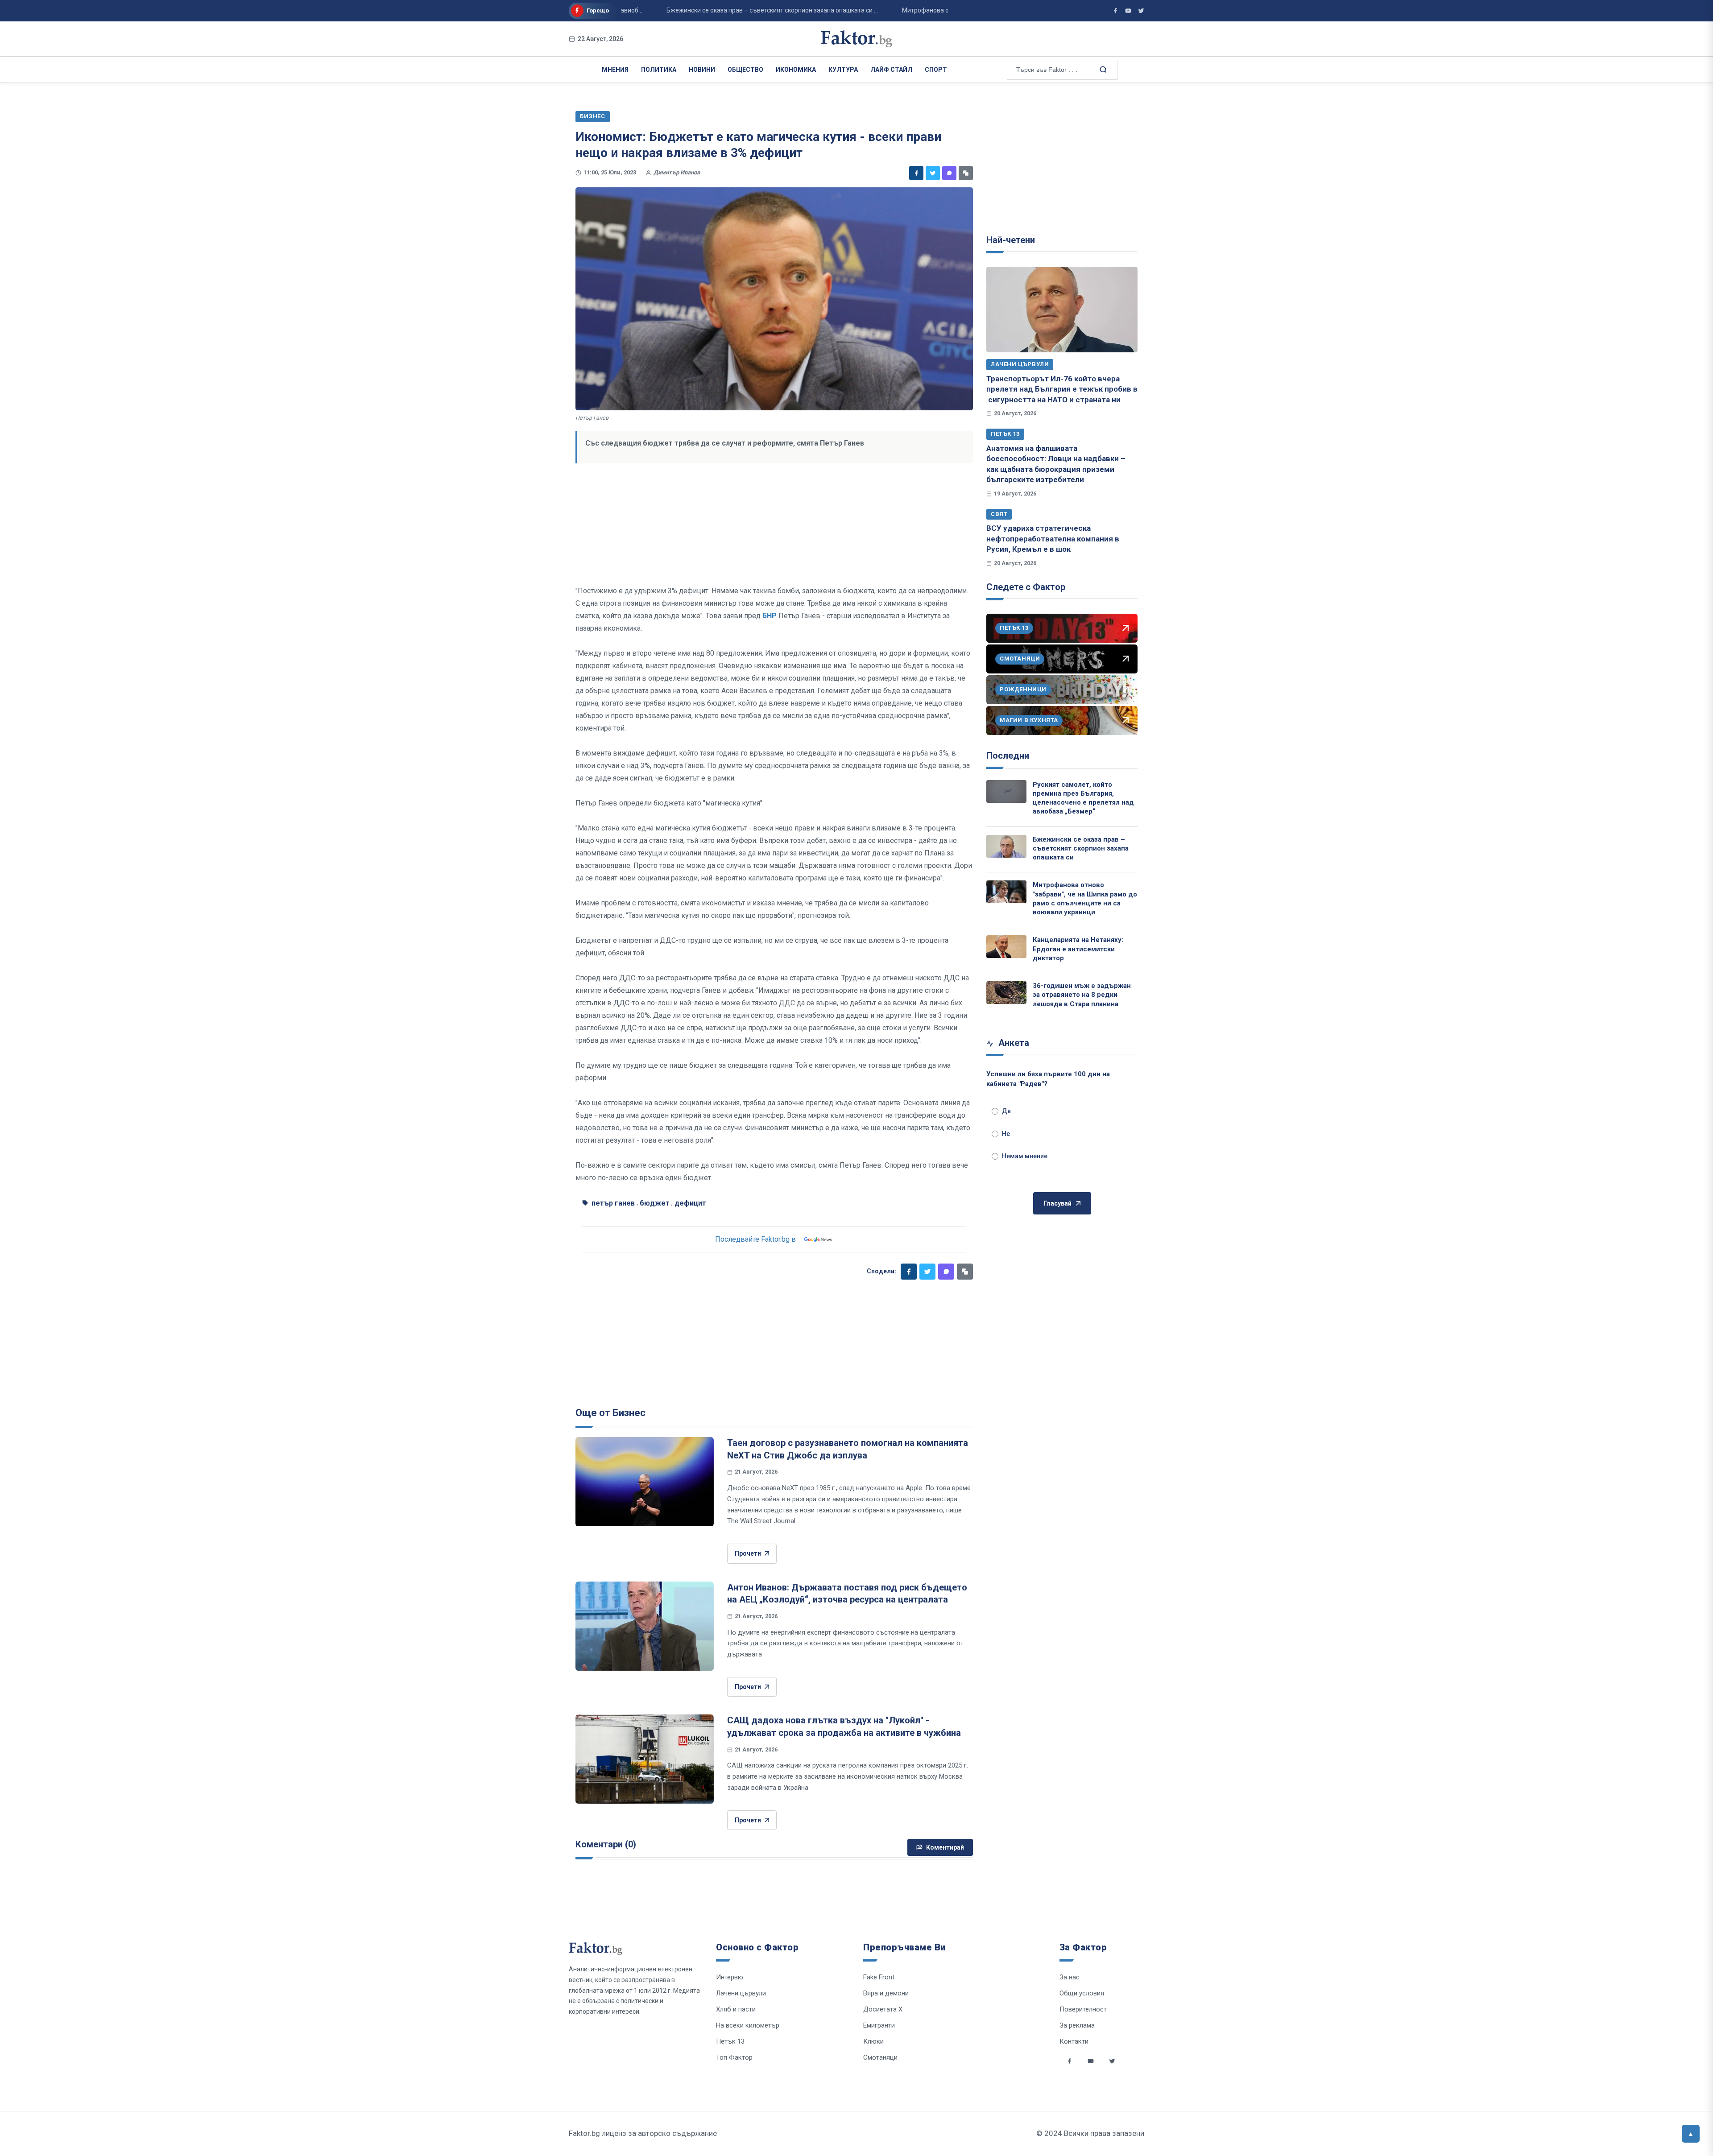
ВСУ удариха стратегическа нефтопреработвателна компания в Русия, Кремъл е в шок (1053, 539)
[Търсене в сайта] (1102, 69)
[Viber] (949, 173)
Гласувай (1058, 1203)
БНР (770, 616)
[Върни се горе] (1691, 2134)
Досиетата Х (883, 2009)
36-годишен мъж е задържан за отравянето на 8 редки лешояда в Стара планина (1082, 995)
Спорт (936, 70)
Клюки (873, 2041)
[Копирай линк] (966, 173)
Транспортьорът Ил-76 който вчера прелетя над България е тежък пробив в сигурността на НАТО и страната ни (1062, 389)
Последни (1008, 756)
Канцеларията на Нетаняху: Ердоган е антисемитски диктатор (1078, 949)
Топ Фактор (734, 2057)
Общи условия (1082, 1993)
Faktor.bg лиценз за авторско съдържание (643, 2133)
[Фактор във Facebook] (1115, 11)
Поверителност (1083, 2009)
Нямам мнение (1025, 1156)
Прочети (748, 1553)
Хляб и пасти (736, 2009)
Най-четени (1011, 240)
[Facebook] (916, 173)
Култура (843, 70)
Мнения (615, 70)
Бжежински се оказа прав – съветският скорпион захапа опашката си (1081, 849)
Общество (745, 70)
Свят (999, 514)
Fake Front (879, 1977)
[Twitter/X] (1141, 11)
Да (1006, 1111)
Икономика (796, 70)
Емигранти (879, 2025)
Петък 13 (1005, 434)
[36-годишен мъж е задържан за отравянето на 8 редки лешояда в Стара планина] (1006, 993)
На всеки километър (748, 2025)
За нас (1070, 1977)
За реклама (1077, 2025)
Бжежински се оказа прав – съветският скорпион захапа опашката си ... (719, 10)
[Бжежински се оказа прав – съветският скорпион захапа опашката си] (1006, 846)
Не (1006, 1134)
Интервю (730, 1977)
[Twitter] (933, 173)
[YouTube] (1128, 11)
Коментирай (945, 1847)
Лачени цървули (1020, 364)
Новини (702, 70)
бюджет (655, 1203)
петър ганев (613, 1203)
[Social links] (1069, 2061)
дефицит (690, 1203)
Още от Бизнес (610, 1413)
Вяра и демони (886, 1993)
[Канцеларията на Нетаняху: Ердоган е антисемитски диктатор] (1006, 947)
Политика (659, 70)
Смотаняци (880, 2057)
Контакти (1074, 2041)
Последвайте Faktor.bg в (755, 1239)
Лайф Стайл (891, 70)
